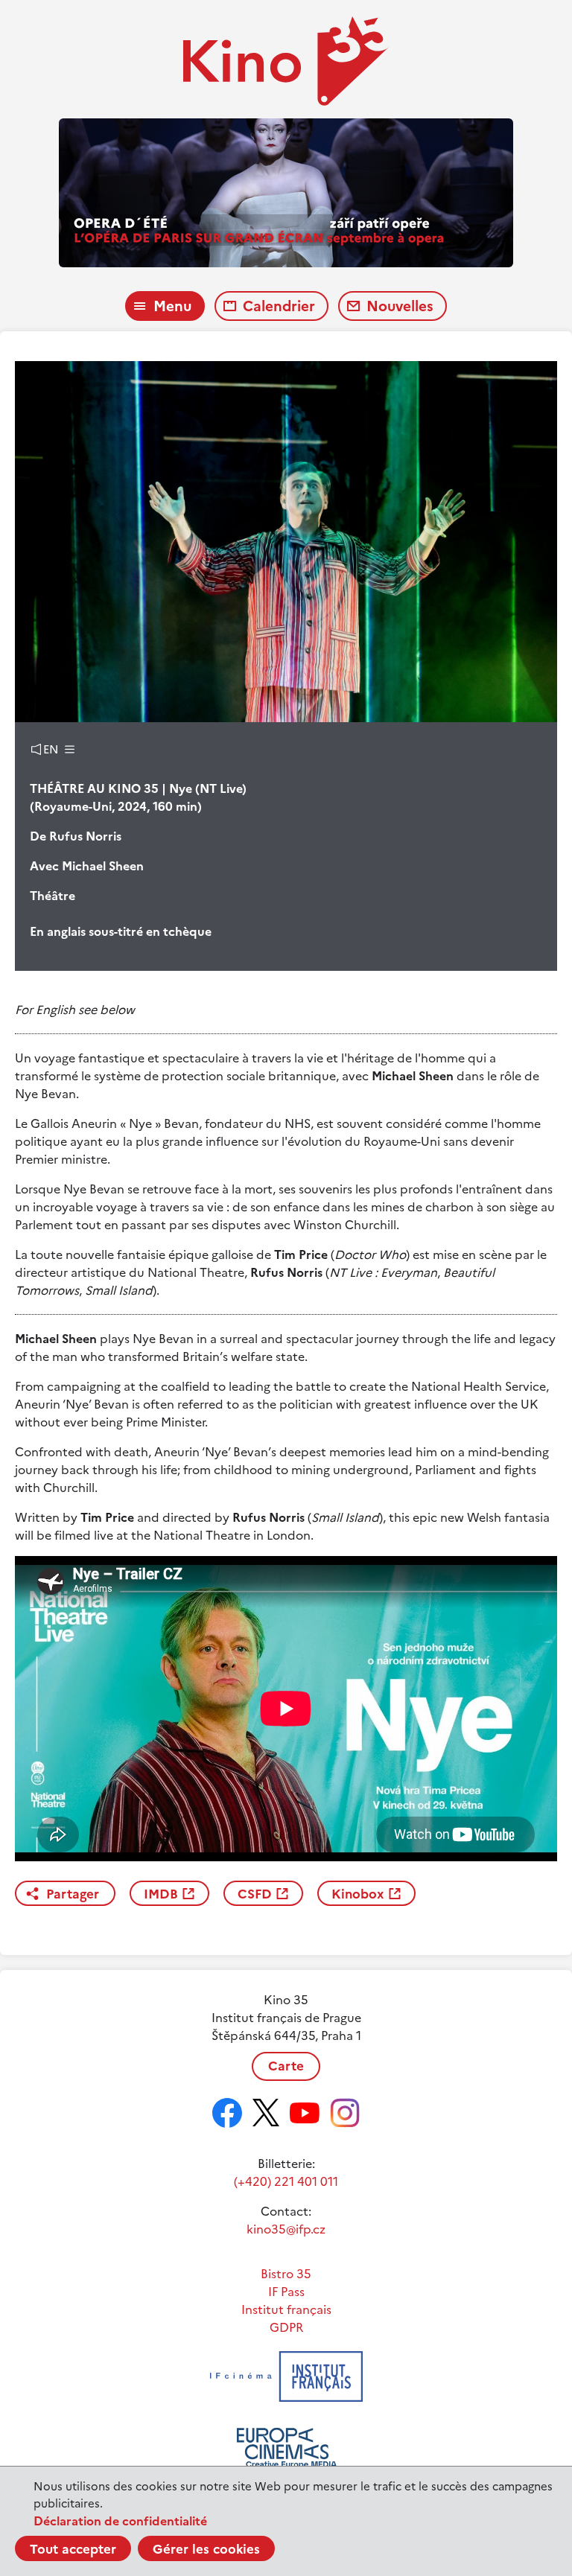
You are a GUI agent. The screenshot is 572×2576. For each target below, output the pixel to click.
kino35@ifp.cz (286, 2229)
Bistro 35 (286, 2274)
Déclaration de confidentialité (120, 2521)
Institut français (286, 2309)
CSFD (255, 1894)
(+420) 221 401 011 (286, 2181)
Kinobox (358, 1894)
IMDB (161, 1894)
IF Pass (286, 2292)
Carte (286, 2066)
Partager (73, 1894)
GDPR (286, 2327)
